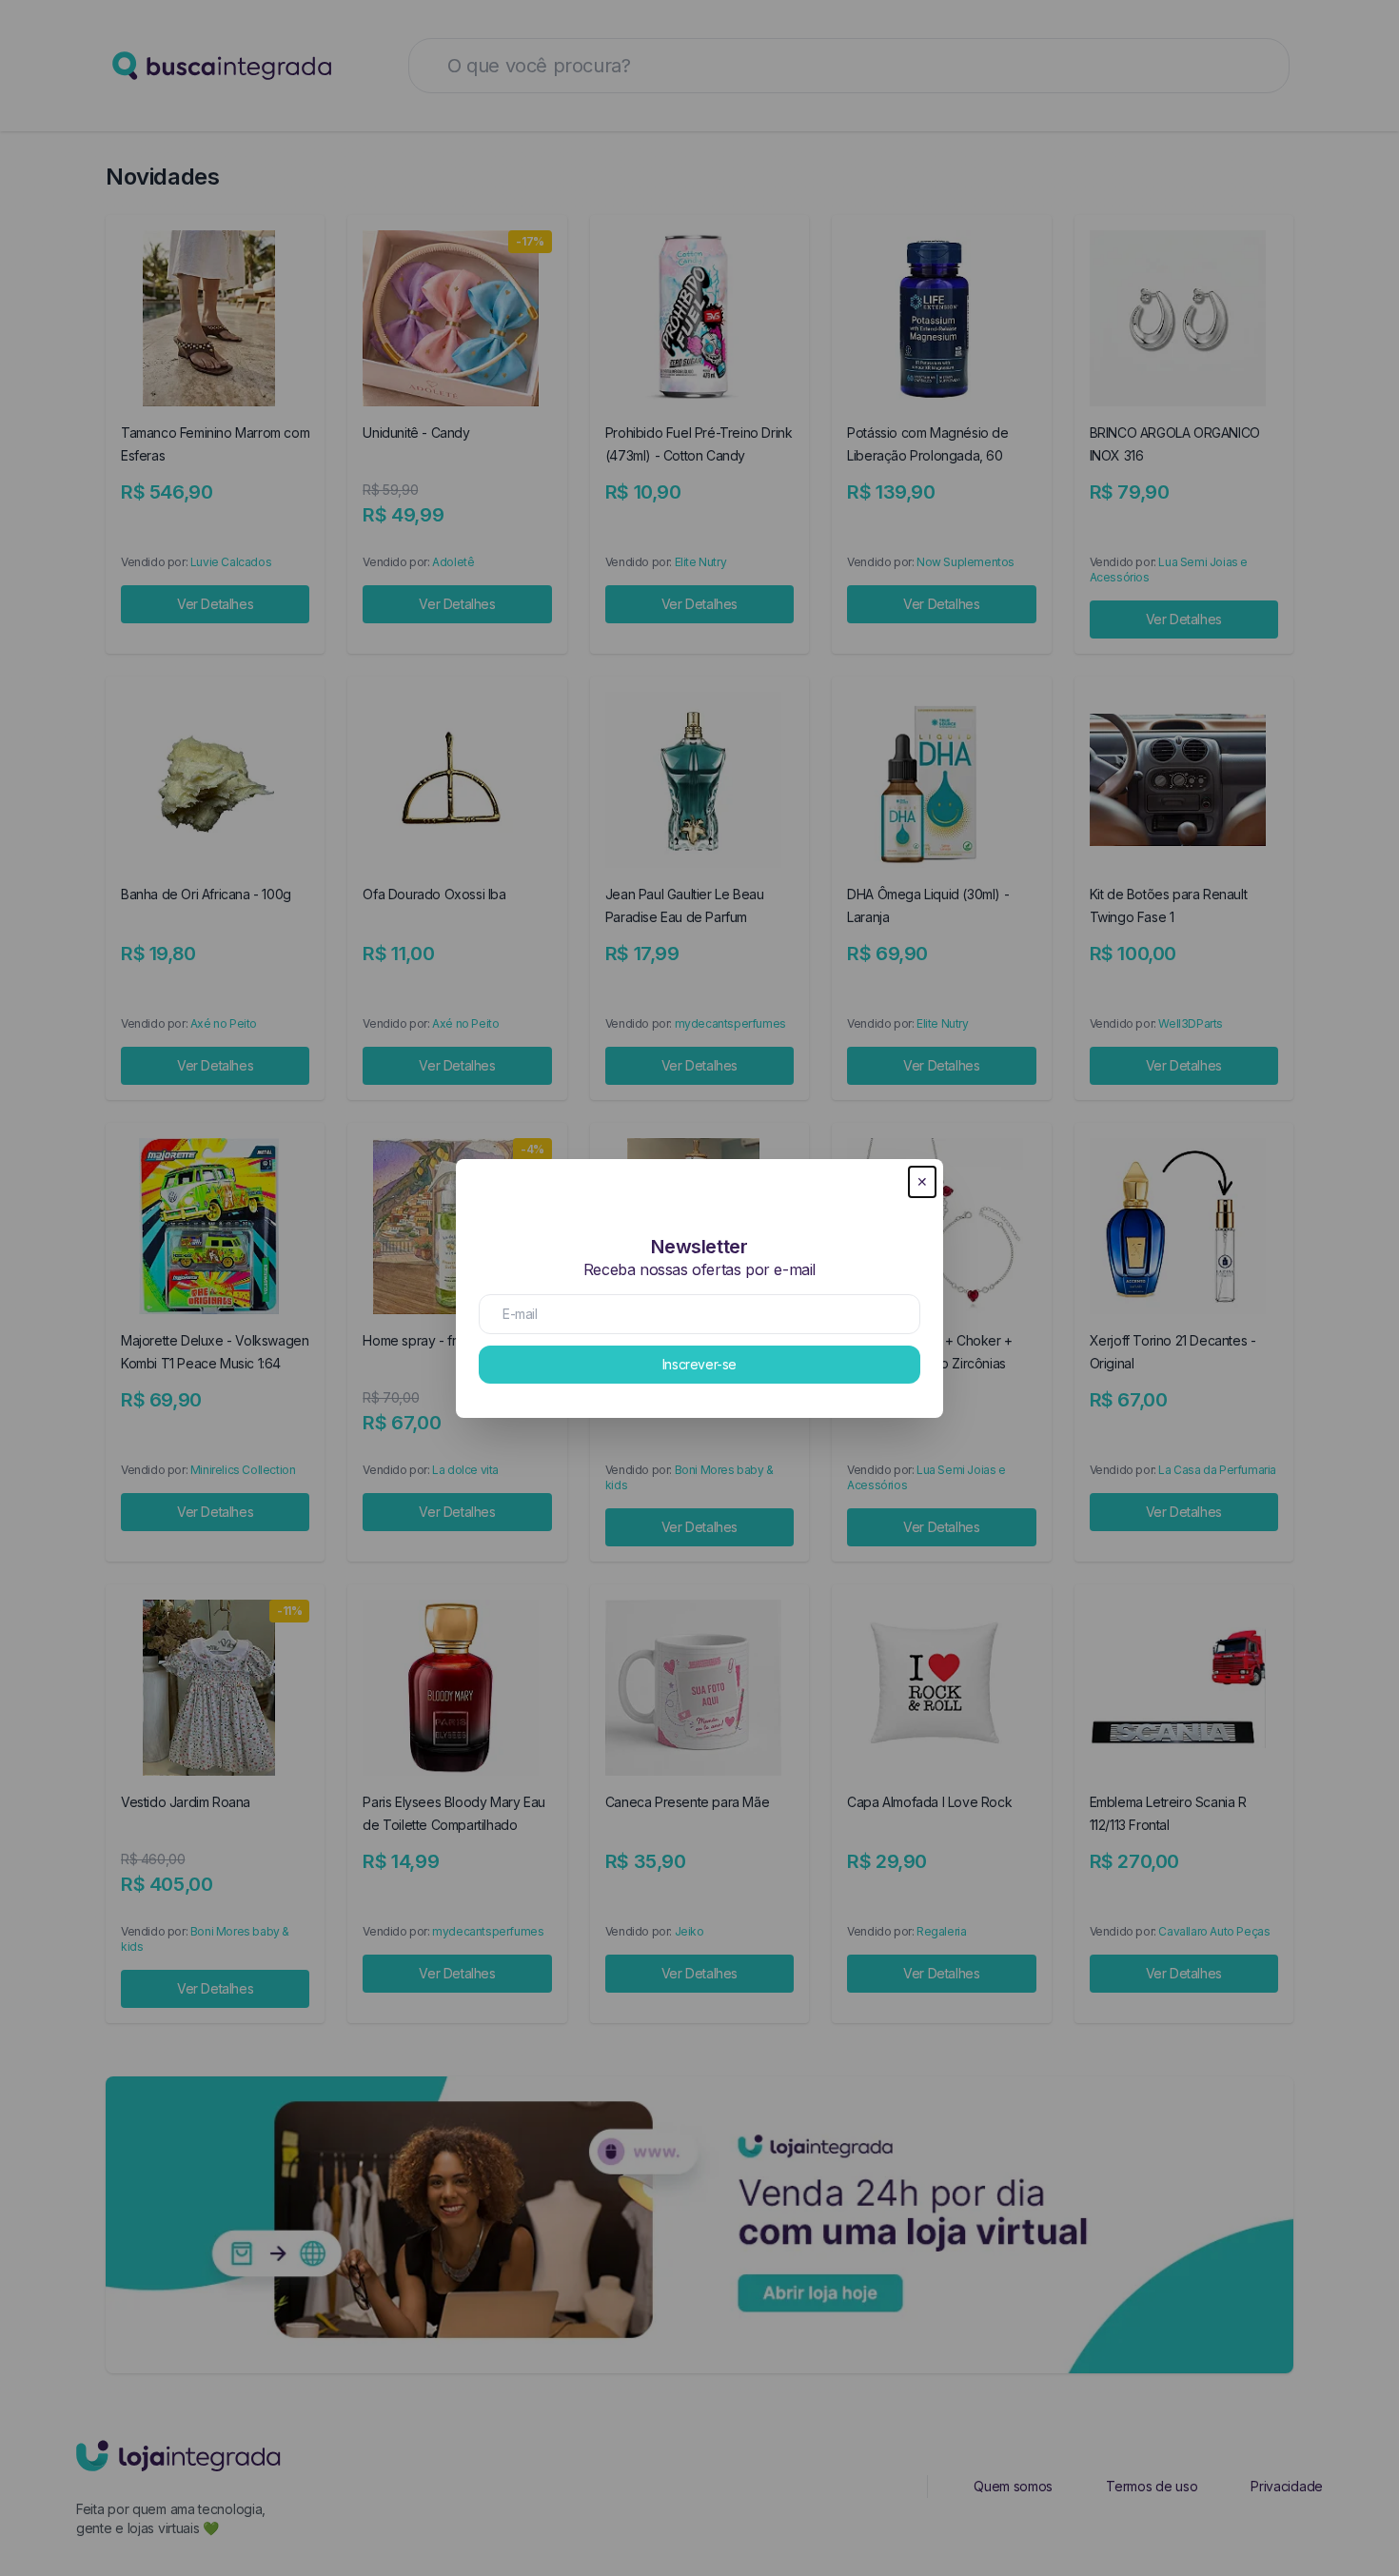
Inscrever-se (699, 1364)
